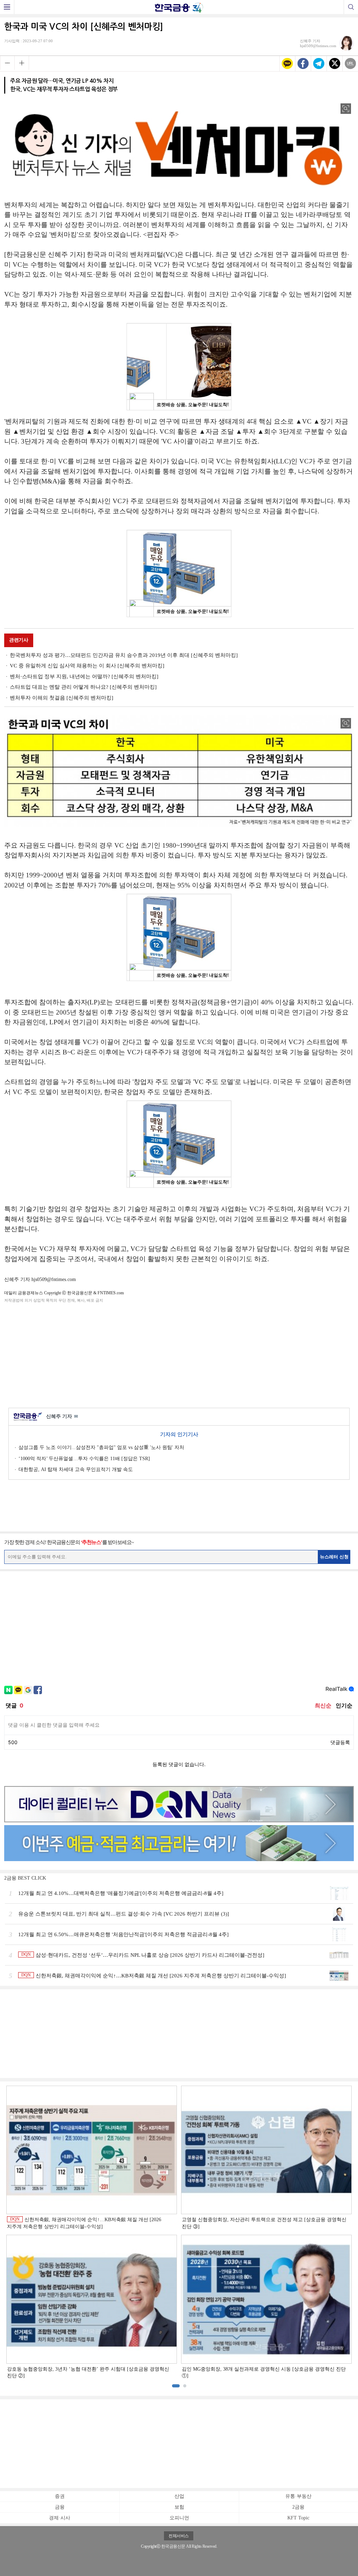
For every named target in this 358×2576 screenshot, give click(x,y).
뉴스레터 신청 (334, 1557)
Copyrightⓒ (151, 2546)
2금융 (298, 2507)
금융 (60, 2507)
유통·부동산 (298, 2496)
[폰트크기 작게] (7, 63)
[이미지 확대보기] (346, 109)
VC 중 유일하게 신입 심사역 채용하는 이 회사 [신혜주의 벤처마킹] (87, 666)
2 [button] (185, 2386)
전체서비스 (179, 2536)
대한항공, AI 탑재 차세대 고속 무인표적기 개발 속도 (76, 1469)
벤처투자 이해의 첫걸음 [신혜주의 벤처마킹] (62, 698)
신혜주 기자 (62, 1416)
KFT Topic (298, 2518)
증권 (60, 2496)
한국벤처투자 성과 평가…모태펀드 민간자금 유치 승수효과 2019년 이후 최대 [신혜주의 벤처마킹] (124, 655)
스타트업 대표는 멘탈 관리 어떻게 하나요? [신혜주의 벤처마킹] (83, 687)
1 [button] (176, 2386)
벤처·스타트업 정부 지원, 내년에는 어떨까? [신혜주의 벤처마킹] (84, 676)
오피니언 (179, 2518)
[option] (179, 2233)
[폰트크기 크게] (22, 63)
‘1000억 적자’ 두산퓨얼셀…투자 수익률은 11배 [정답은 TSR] (84, 1459)
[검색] (351, 7)
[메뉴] (7, 7)
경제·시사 (60, 2518)
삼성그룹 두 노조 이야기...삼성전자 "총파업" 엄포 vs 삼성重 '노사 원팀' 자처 (101, 1447)
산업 (179, 2496)
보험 (179, 2507)
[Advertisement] (179, 1354)
